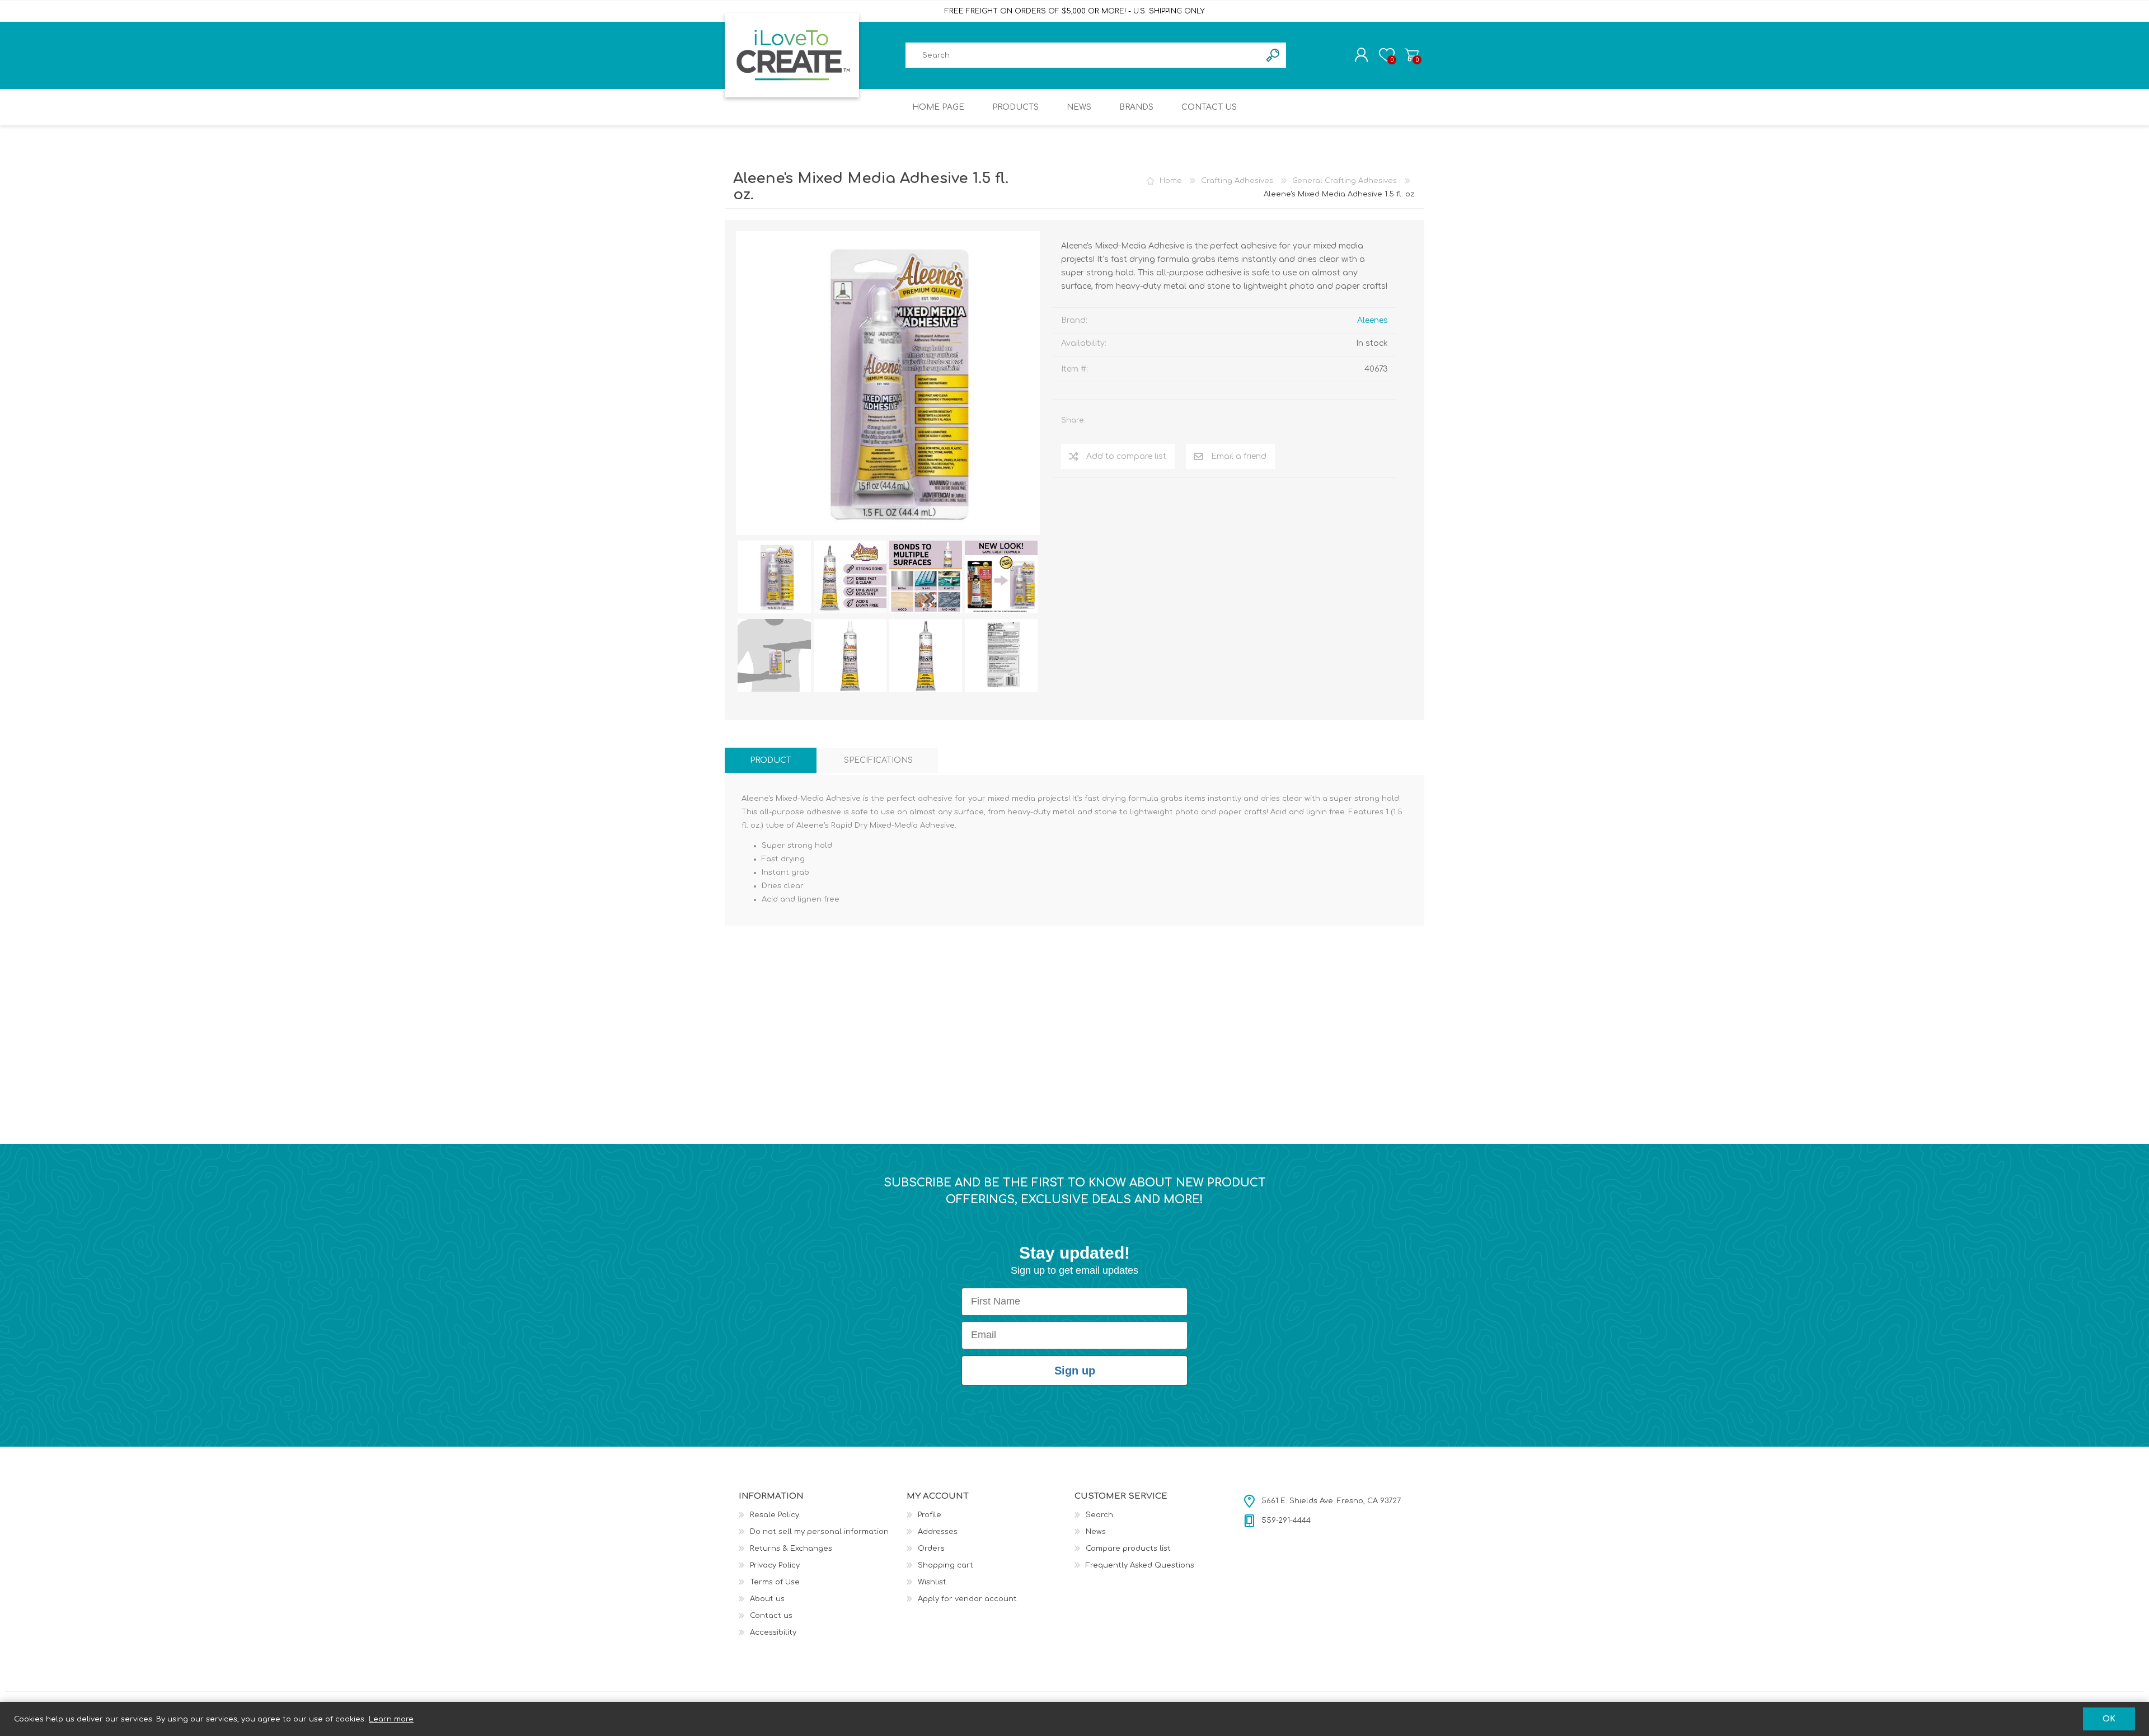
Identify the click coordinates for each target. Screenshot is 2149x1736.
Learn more (391, 1719)
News (1096, 1532)
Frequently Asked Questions (1140, 1565)
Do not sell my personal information (819, 1532)
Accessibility (773, 1632)
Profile (930, 1515)
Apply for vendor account (967, 1599)
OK (2109, 1719)
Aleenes (1373, 320)
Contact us (771, 1616)
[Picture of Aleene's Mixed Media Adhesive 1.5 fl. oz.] (774, 577)
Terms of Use (775, 1582)
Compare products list (1128, 1549)
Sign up (1075, 1371)
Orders (931, 1549)
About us (767, 1599)
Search (1099, 1515)
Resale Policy (775, 1515)
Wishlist (932, 1582)
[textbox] (1083, 55)
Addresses (938, 1532)
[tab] (771, 760)
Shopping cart (1412, 55)
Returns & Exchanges (791, 1549)
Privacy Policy (775, 1565)
